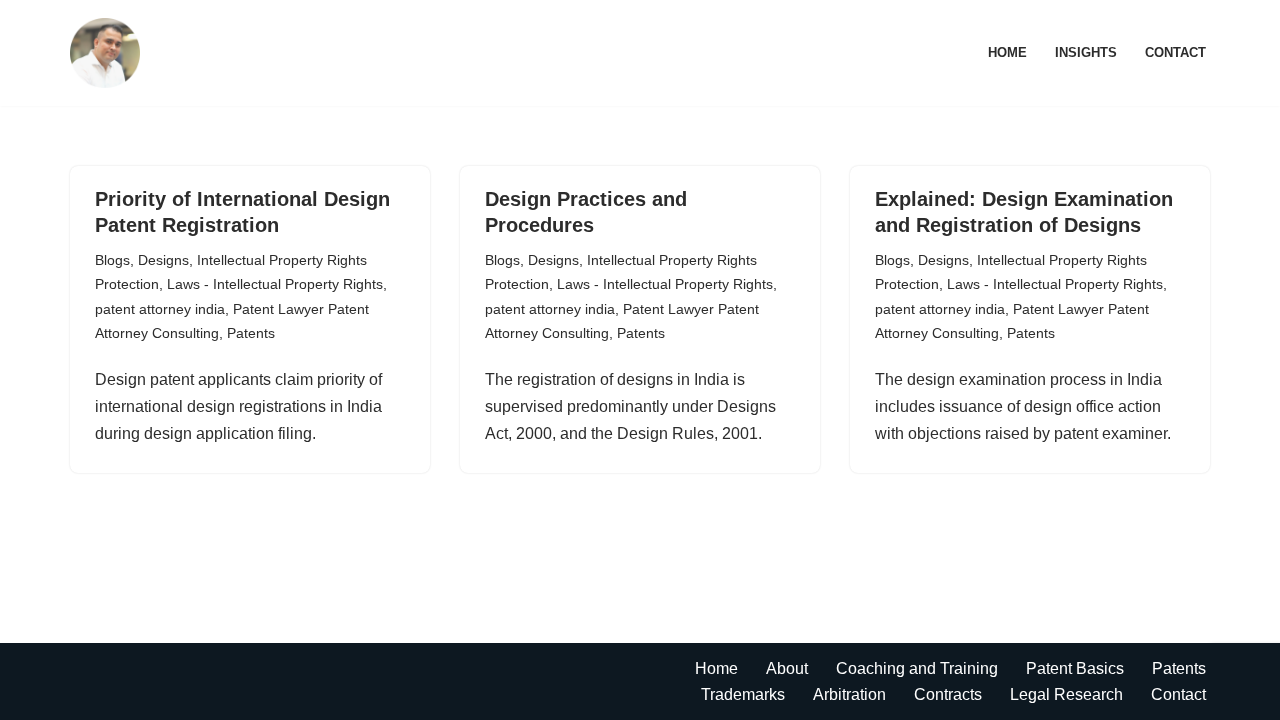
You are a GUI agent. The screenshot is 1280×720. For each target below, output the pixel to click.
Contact (1175, 52)
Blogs (112, 260)
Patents (251, 333)
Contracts (948, 694)
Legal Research (1066, 694)
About (787, 668)
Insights (1086, 52)
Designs (163, 260)
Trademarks (743, 694)
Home (1007, 52)
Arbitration (849, 694)
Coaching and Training (917, 668)
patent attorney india (160, 309)
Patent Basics (1075, 668)
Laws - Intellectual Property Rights (275, 284)
